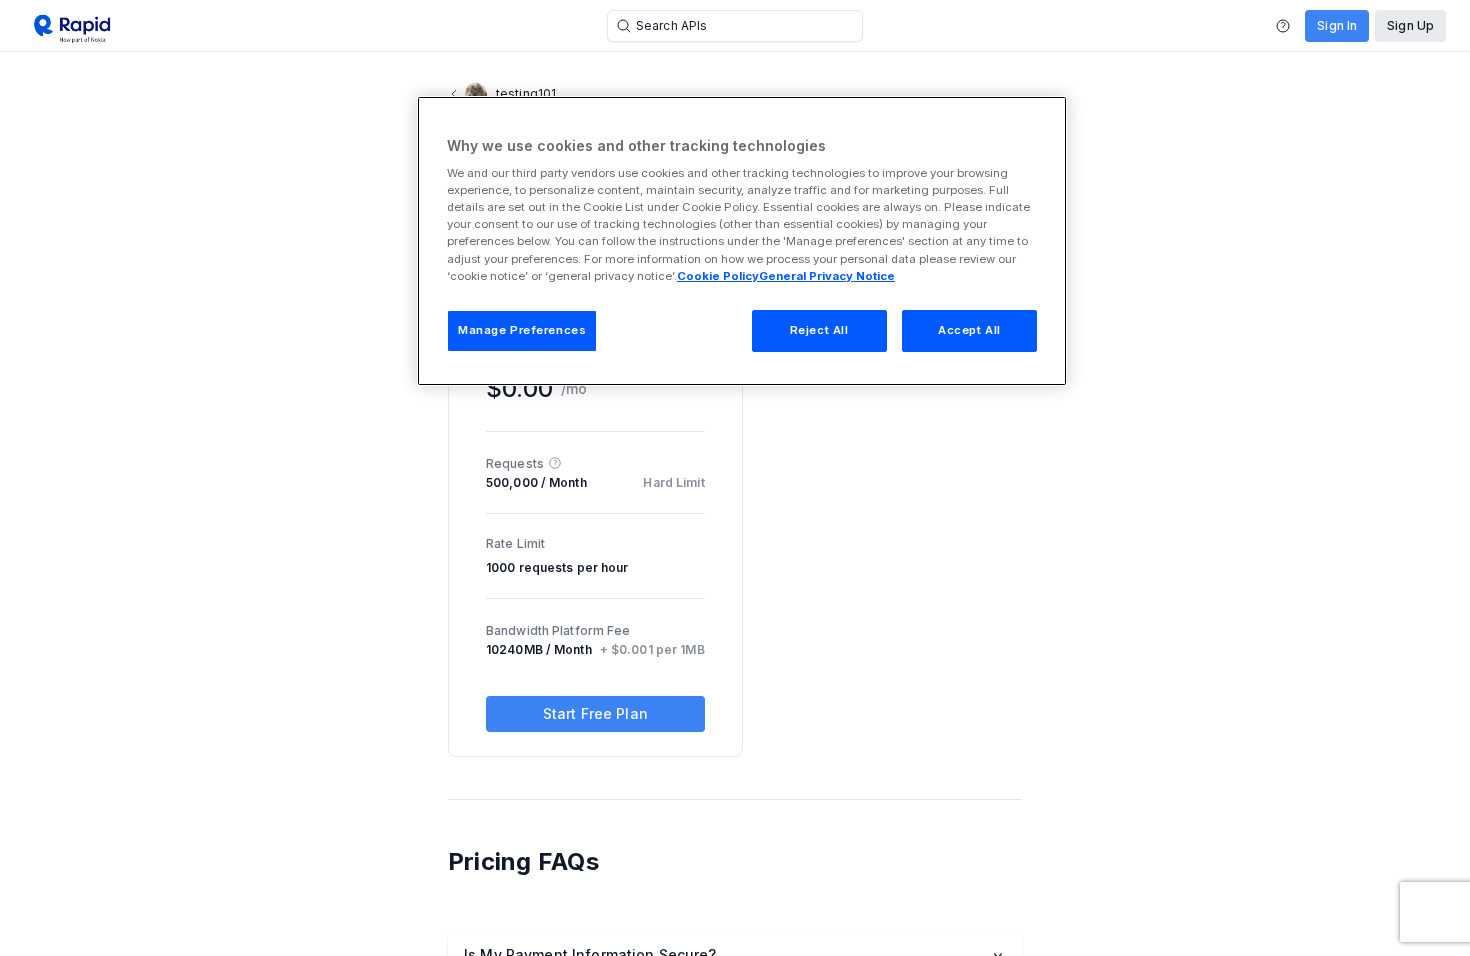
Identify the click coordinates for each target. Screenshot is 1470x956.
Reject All (819, 330)
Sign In (1337, 25)
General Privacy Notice (827, 276)
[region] (742, 241)
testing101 (526, 93)
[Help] (1283, 26)
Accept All (969, 330)
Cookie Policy (718, 276)
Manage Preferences (522, 330)
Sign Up (1410, 25)
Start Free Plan (595, 713)
